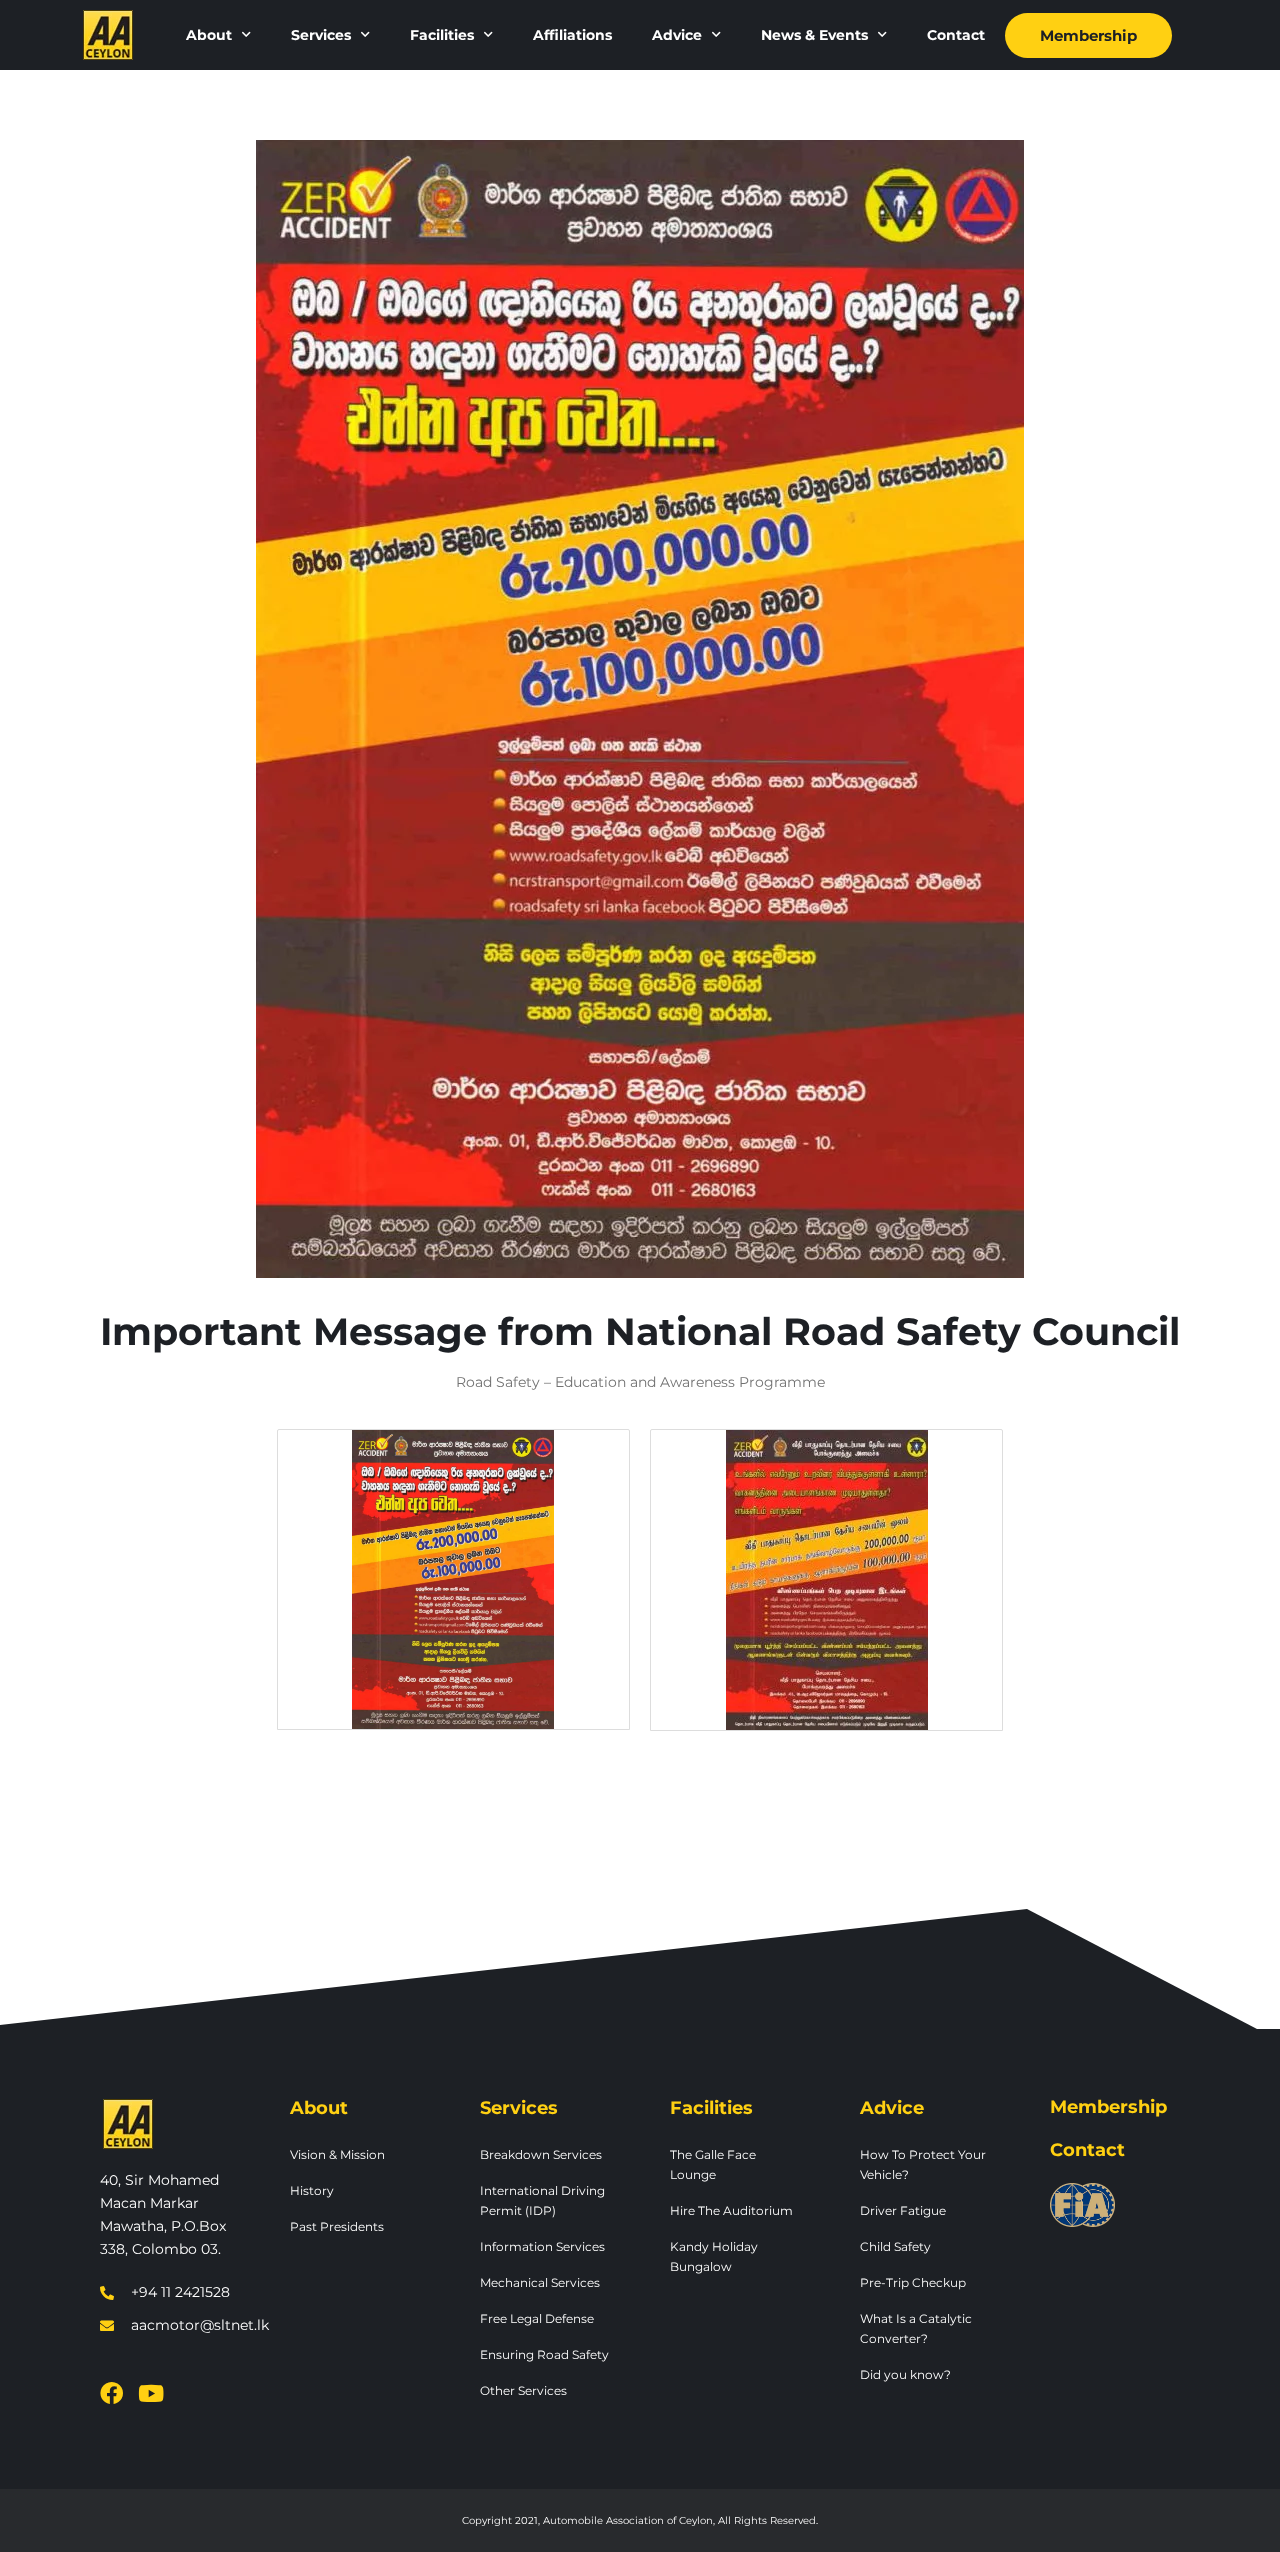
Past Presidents (337, 2226)
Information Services (542, 2246)
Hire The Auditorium (731, 2210)
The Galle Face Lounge (713, 2164)
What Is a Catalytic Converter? (916, 2328)
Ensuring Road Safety (544, 2354)
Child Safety (895, 2246)
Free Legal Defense (537, 2318)
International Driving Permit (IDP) (542, 2200)
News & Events (814, 35)
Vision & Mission (337, 2154)
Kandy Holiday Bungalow (714, 2256)
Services (321, 35)
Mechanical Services (540, 2282)
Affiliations (572, 35)
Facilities (442, 35)
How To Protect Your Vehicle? (923, 2164)
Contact (956, 35)
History (312, 2190)
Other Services (523, 2390)
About (209, 35)
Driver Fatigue (903, 2210)
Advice (677, 35)
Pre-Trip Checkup (913, 2282)
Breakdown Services (541, 2154)
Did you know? (905, 2374)
